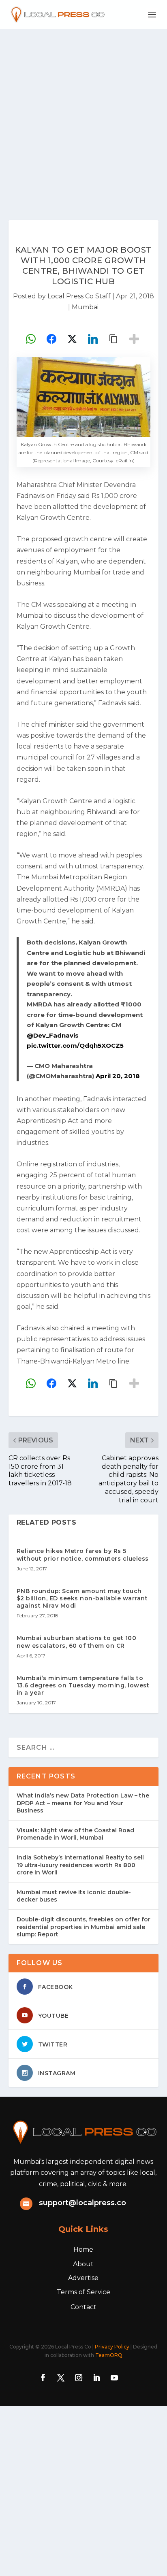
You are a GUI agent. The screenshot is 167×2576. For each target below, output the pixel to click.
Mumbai (85, 307)
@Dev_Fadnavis (53, 1035)
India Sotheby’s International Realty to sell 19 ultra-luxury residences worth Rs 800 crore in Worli (80, 1865)
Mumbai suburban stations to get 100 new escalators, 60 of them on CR (77, 1642)
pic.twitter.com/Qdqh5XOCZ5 (75, 1046)
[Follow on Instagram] (79, 2378)
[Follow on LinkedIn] (96, 2378)
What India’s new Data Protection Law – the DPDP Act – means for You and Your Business (83, 1803)
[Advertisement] (83, 117)
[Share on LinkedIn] (93, 339)
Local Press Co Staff (79, 296)
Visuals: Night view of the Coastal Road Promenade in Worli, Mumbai (75, 1834)
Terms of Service (83, 2292)
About (83, 2264)
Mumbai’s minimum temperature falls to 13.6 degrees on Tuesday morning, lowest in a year (83, 1685)
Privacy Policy (112, 2347)
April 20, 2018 (118, 1076)
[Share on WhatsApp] (31, 339)
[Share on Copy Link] (113, 339)
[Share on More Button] (134, 339)
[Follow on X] (61, 2378)
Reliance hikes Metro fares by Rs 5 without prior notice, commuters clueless (83, 1555)
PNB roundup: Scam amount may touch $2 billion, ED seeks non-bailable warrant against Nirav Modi (82, 1598)
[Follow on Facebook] (43, 2378)
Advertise (83, 2278)
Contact (83, 2307)
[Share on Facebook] (51, 339)
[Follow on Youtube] (114, 2378)
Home (83, 2249)
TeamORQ (109, 2355)
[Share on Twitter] (72, 339)
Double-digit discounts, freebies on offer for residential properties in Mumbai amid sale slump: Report (83, 1927)
